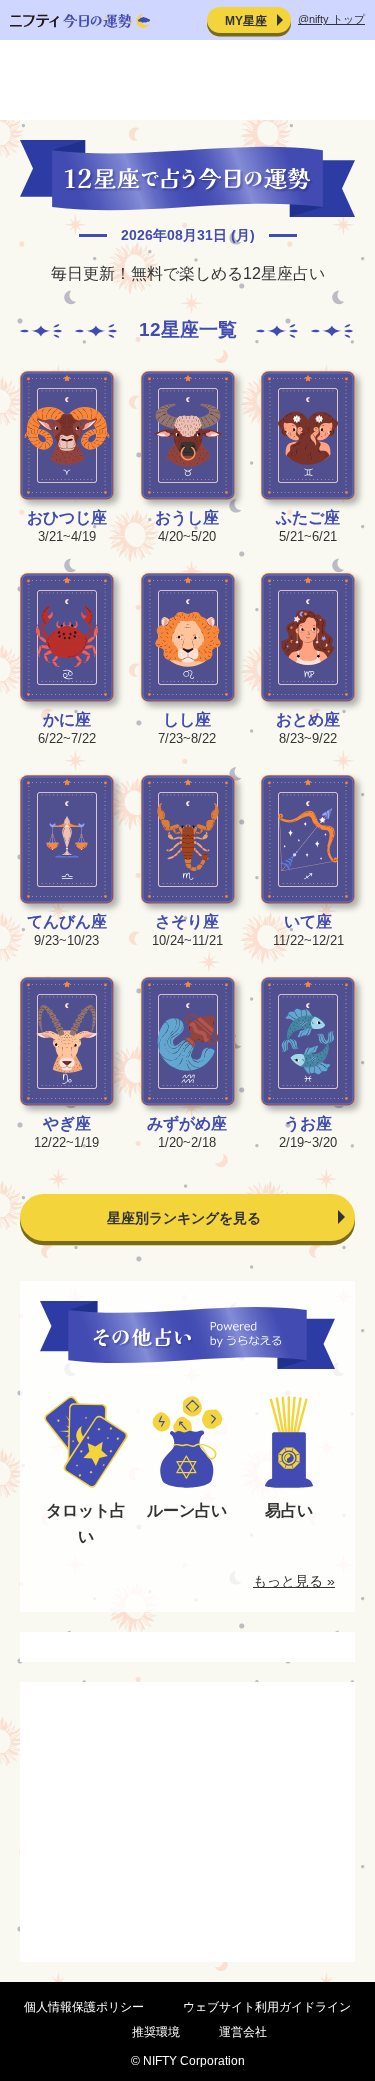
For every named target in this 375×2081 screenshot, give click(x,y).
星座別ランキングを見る (184, 1218)
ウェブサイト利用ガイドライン (267, 2007)
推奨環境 (156, 2032)
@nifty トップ (331, 19)
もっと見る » (294, 1581)
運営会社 (243, 2032)
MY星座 (246, 21)
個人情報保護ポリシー (84, 2007)
